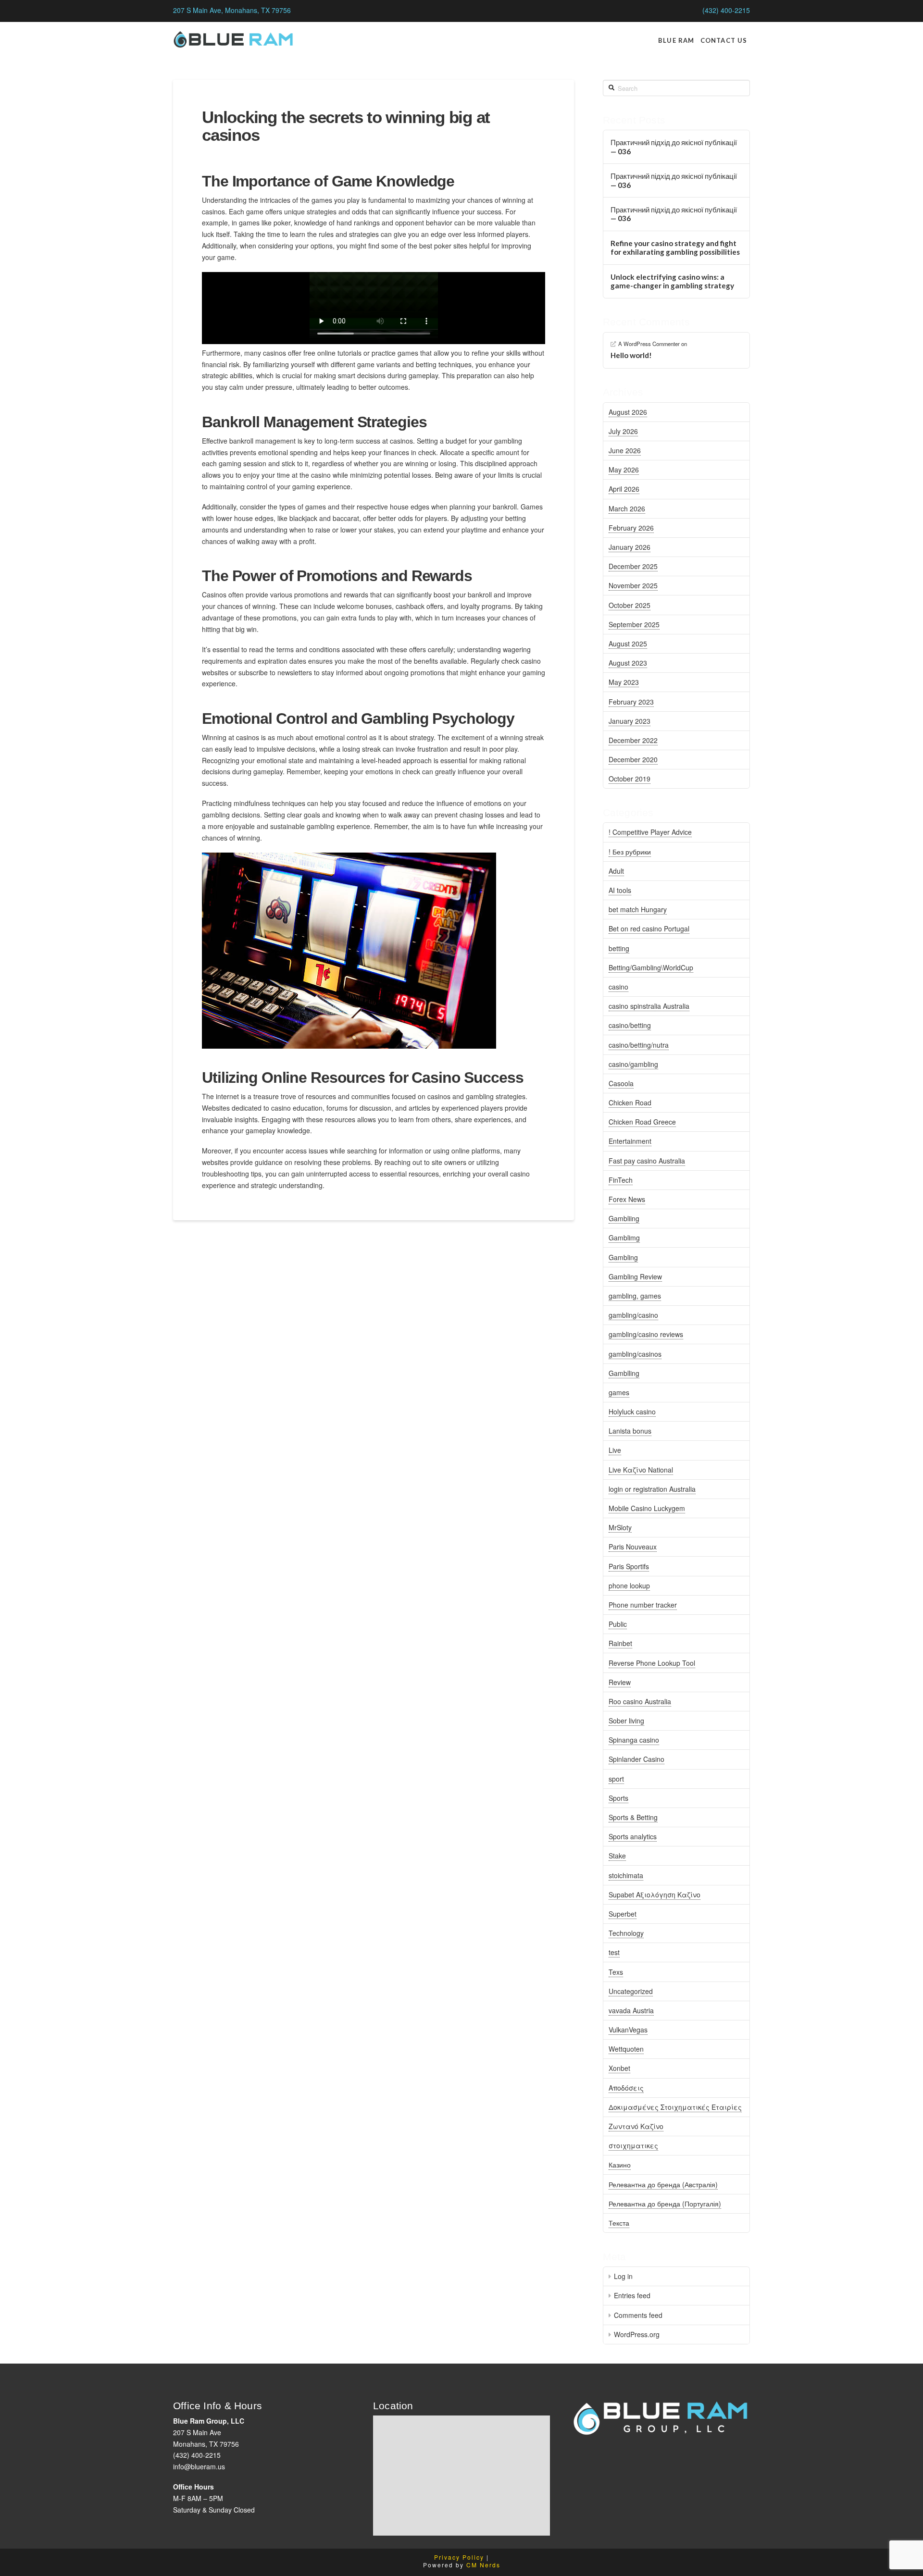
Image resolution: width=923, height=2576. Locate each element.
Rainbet (620, 1643)
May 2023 (624, 682)
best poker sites (443, 246)
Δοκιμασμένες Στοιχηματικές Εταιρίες (675, 2107)
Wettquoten (626, 2049)
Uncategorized (631, 1991)
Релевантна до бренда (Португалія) (665, 2204)
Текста (619, 2223)
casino (618, 987)
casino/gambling (633, 1064)
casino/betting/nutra (639, 1045)
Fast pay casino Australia (647, 1161)
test (614, 1952)
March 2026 (627, 508)
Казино (620, 2165)
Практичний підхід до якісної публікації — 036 (674, 147)
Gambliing (624, 1218)
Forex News (627, 1199)
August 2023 (628, 663)
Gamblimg (624, 1238)
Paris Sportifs (629, 1566)
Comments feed (638, 2315)
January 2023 (630, 721)
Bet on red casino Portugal (649, 929)
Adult (616, 871)
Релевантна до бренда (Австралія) (663, 2184)
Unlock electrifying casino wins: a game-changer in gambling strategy (672, 281)
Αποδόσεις (626, 2088)
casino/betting (630, 1025)
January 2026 (630, 547)
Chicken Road (630, 1102)
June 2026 (625, 450)
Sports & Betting (633, 1817)
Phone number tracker (643, 1605)
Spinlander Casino (636, 1759)
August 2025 (628, 644)
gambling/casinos (635, 1354)
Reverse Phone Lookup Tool (652, 1663)
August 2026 (628, 412)
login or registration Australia (652, 1489)
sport (616, 1779)
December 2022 (633, 740)
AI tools (620, 890)
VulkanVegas (628, 2030)
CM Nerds (483, 2565)
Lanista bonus (630, 1431)
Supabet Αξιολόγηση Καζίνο (655, 1895)
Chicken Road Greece (642, 1122)
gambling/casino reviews (646, 1334)
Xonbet (619, 2068)
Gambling (623, 1257)
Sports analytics (633, 1836)
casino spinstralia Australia (649, 1006)
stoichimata (626, 1875)
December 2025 (633, 566)
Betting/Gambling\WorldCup (651, 967)
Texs (616, 1972)
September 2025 (634, 624)
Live (615, 1450)
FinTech (621, 1180)
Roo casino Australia (640, 1701)
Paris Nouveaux (633, 1547)
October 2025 (630, 605)
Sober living (626, 1721)
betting (619, 948)
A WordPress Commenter (649, 344)
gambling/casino (633, 1315)
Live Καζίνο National (641, 1470)
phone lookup (629, 1585)
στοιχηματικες (633, 2145)
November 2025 (633, 585)
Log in (623, 2276)
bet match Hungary (638, 909)
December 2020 (633, 759)
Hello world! (631, 355)
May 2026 (624, 470)
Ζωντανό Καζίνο (636, 2126)
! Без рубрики (630, 852)
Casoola (621, 1083)
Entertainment (630, 1141)
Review (620, 1682)
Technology (626, 1933)
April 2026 (624, 489)
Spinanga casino (634, 1740)
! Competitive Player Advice (650, 832)
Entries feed (632, 2295)
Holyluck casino (632, 1412)
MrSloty (620, 1527)
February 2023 (631, 702)
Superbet (623, 1914)
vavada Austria (631, 2010)
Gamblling (624, 1373)
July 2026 (623, 431)
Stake (617, 1856)
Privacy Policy (459, 2557)
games (619, 1392)
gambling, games (635, 1296)
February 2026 (631, 528)
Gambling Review (635, 1276)
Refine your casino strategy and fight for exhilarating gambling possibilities (675, 248)
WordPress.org (637, 2334)
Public (618, 1624)
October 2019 (630, 779)
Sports (618, 1798)
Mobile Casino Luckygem (647, 1508)
